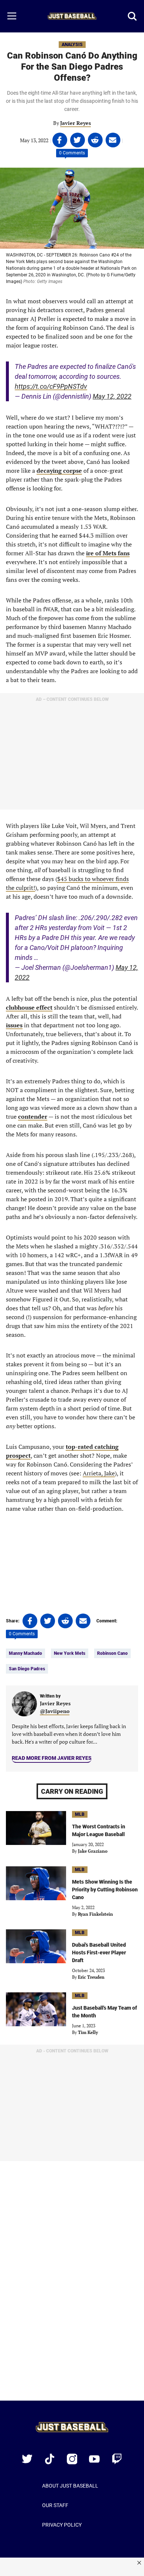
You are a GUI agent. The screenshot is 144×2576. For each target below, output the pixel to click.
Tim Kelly (88, 2032)
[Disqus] (72, 2286)
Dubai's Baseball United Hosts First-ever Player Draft (99, 1953)
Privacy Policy (62, 2525)
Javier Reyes (76, 123)
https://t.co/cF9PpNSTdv (51, 386)
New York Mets (70, 1653)
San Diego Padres (27, 1669)
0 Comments (72, 153)
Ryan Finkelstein (95, 1914)
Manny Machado (25, 1653)
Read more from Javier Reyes (52, 1758)
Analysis (72, 45)
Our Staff (55, 2505)
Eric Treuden (91, 1977)
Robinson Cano (112, 1653)
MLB (80, 1814)
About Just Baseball (70, 2486)
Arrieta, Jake (99, 1473)
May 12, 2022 (112, 396)
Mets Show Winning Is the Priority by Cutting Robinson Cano (105, 1890)
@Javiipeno (55, 1711)
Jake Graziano (93, 1851)
